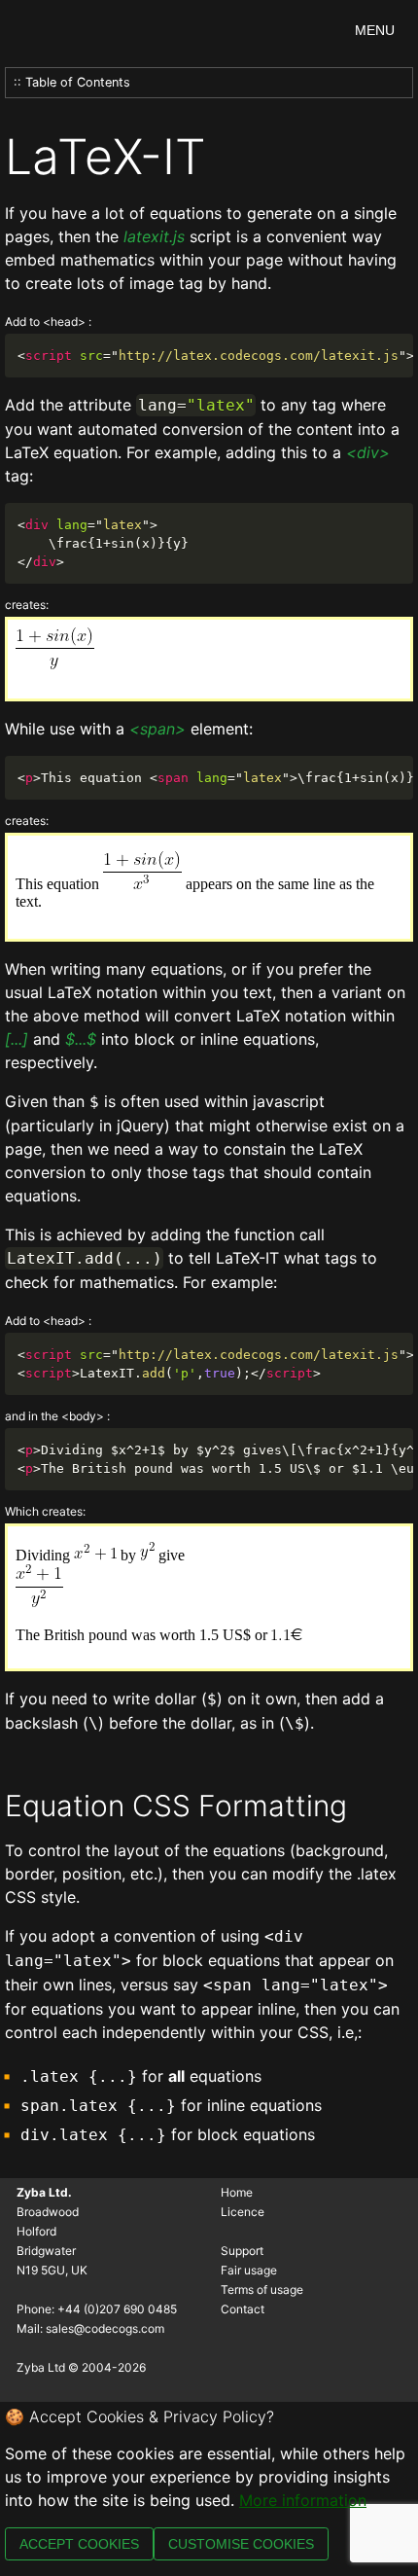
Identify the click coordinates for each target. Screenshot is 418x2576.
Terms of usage (262, 2290)
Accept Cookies (79, 2544)
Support (242, 2251)
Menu (375, 30)
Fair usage (249, 2270)
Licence (243, 2212)
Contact (243, 2309)
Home (237, 2192)
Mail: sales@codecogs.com (90, 2328)
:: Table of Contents (72, 82)
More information (303, 2500)
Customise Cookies (241, 2544)
